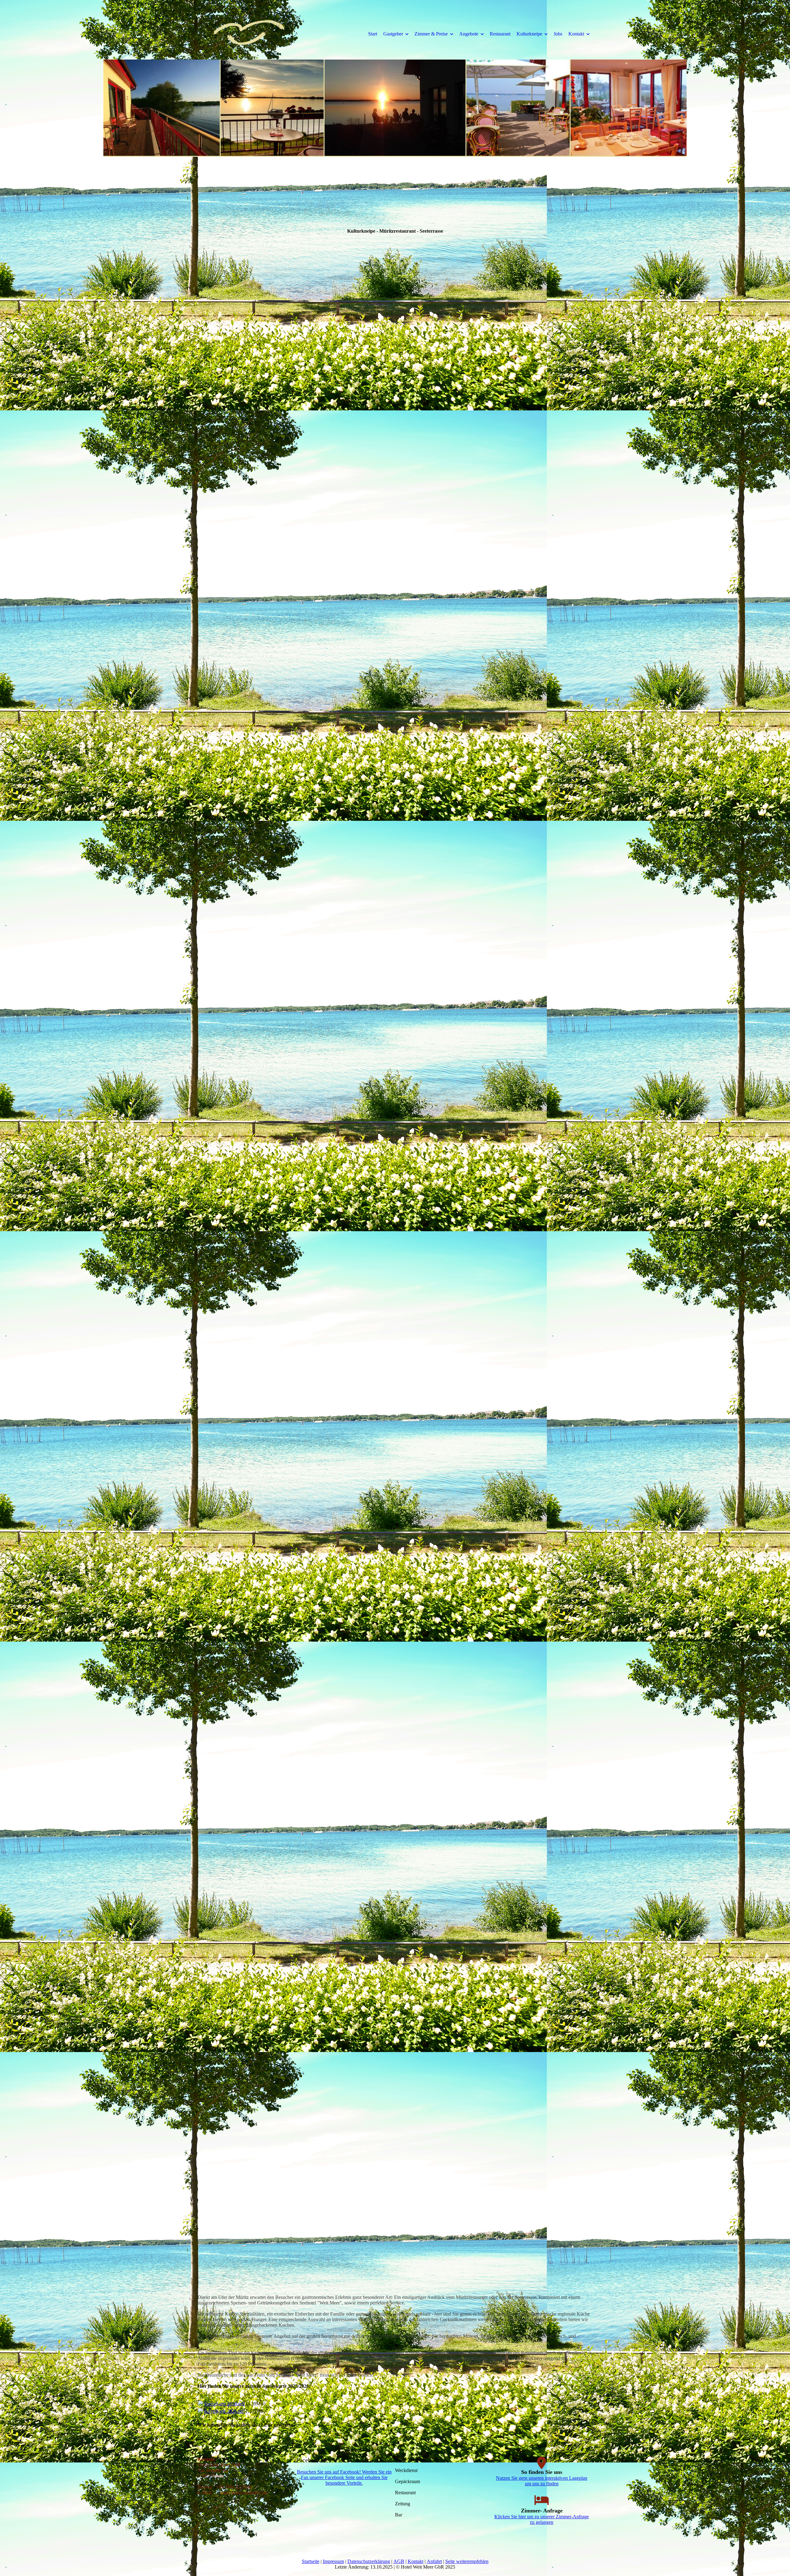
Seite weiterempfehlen (467, 2561)
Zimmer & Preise (431, 34)
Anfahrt (434, 2561)
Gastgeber (393, 34)
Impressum (333, 2561)
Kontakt (576, 34)
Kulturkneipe (529, 34)
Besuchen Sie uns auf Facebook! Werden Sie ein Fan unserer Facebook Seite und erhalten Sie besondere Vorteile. (344, 2477)
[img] (248, 34)
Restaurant (500, 34)
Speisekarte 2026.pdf (224, 2404)
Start (373, 34)
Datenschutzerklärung (369, 2561)
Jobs (558, 34)
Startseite (311, 2561)
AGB (399, 2561)
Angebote (469, 34)
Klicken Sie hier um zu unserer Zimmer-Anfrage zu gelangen (542, 2519)
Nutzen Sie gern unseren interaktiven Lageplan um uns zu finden (542, 2481)
